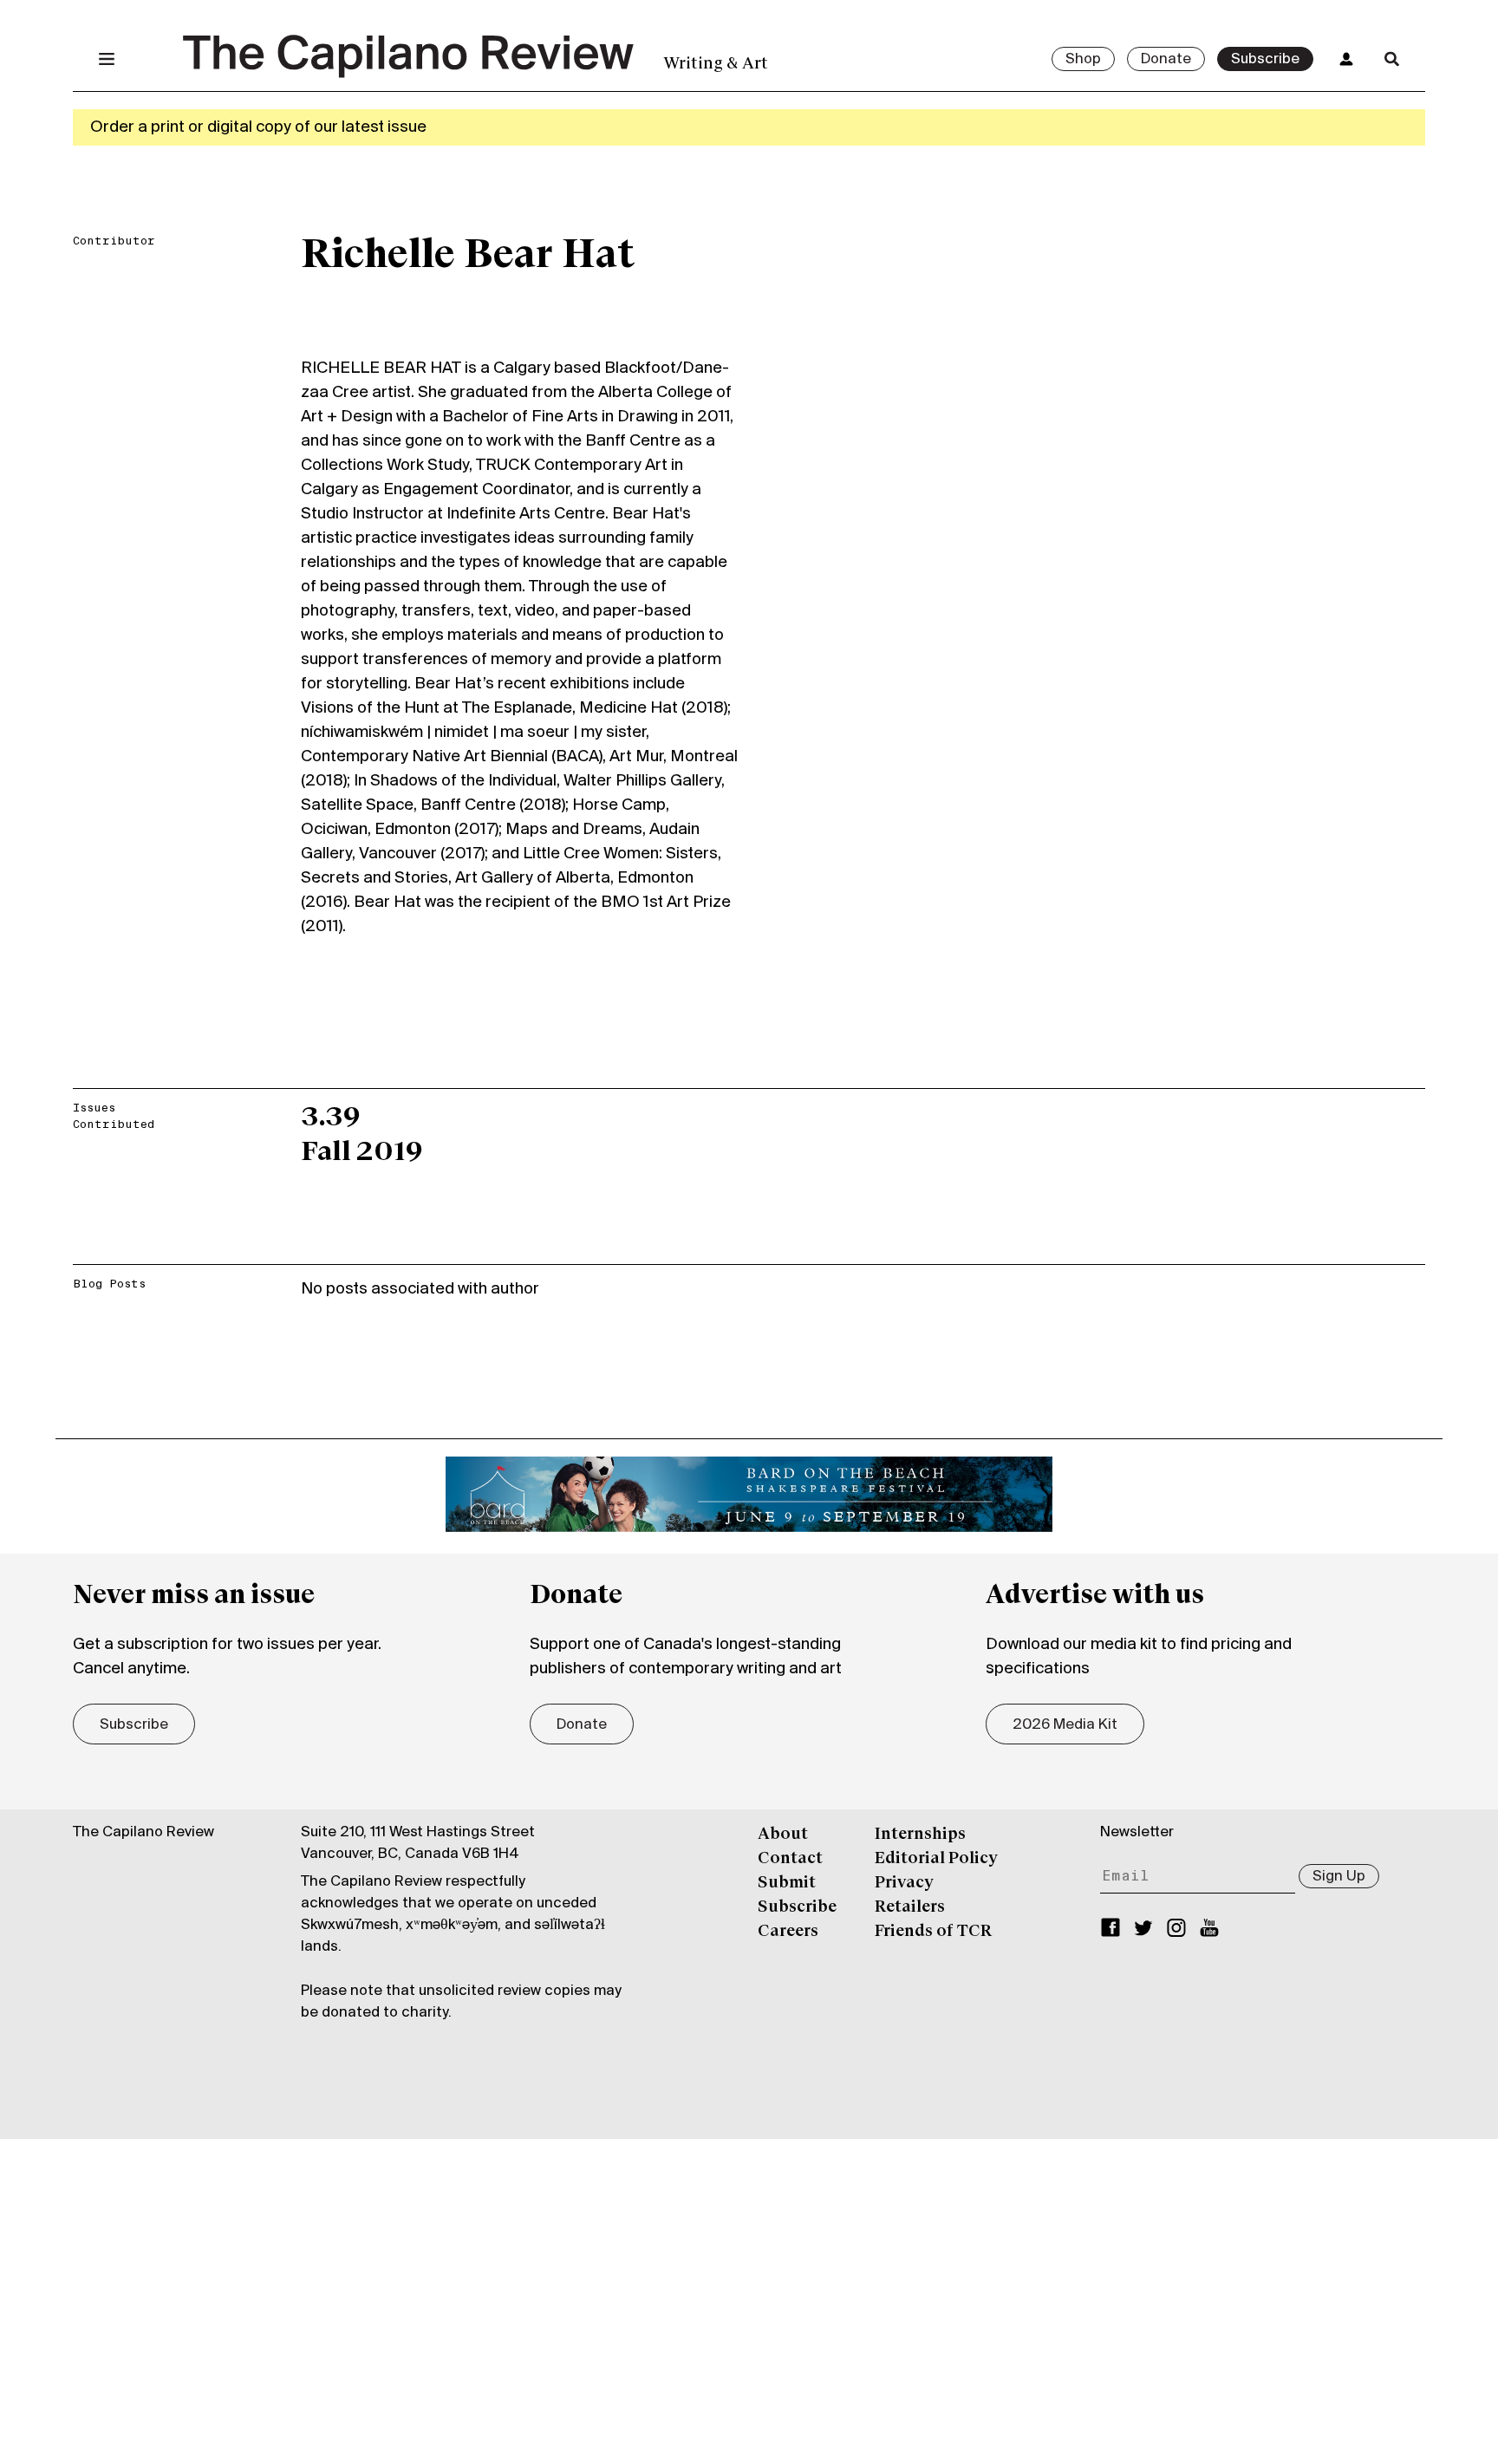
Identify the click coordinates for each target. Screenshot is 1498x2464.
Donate (1166, 60)
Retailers (910, 1907)
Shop (1083, 60)
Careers (788, 1932)
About (783, 1835)
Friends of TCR (933, 1932)
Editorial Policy (936, 1859)
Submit (787, 1883)
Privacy (904, 1883)
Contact (790, 1859)
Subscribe (1265, 60)
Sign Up (1339, 1877)
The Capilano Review (143, 1833)
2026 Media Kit (1065, 1725)
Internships (920, 1835)
